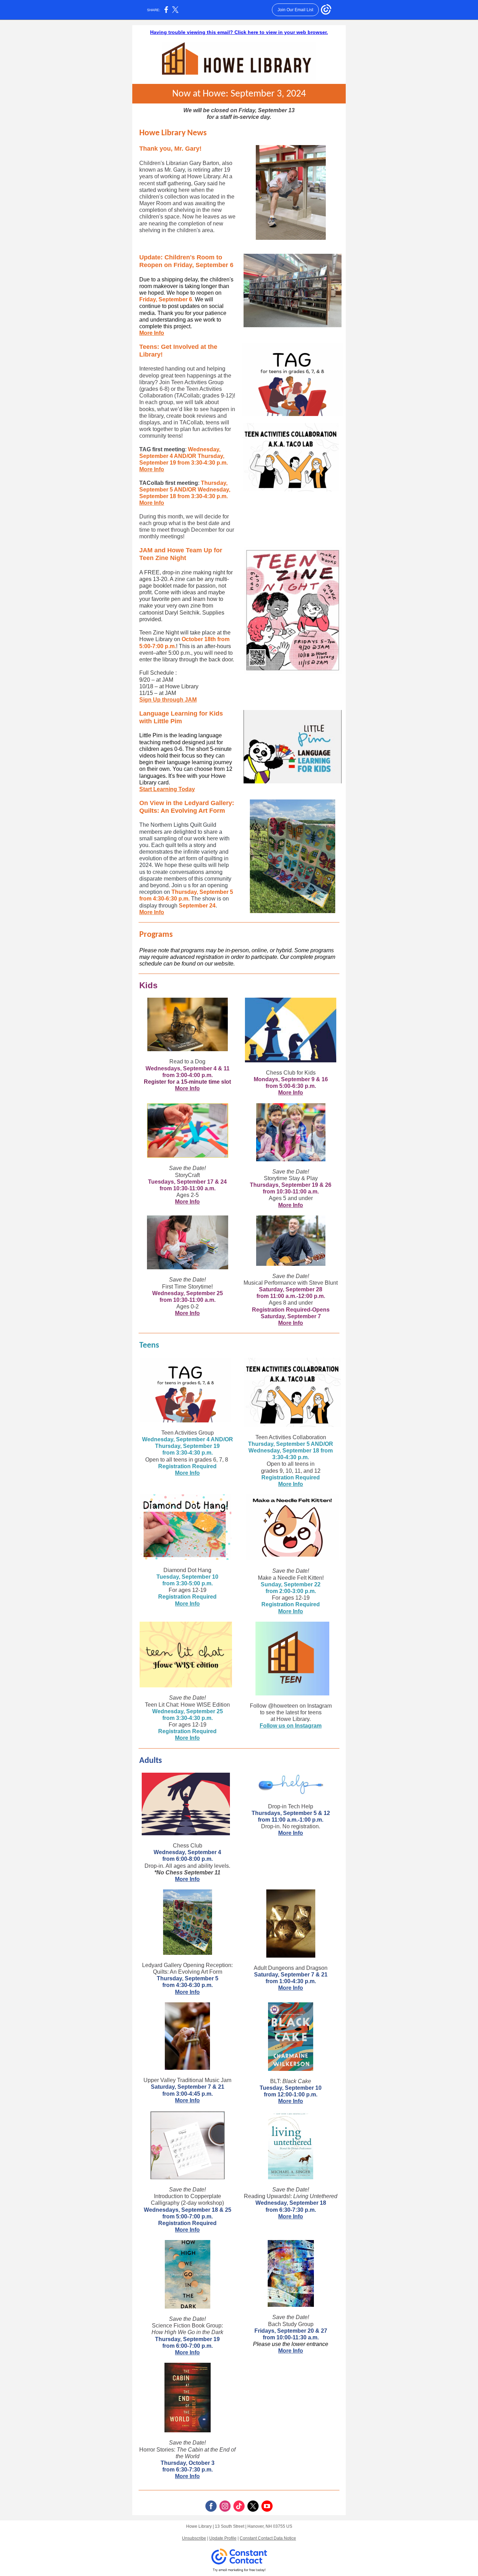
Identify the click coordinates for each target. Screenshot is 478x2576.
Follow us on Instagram (291, 1726)
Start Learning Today (167, 789)
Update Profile (223, 2538)
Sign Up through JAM (168, 700)
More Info (152, 333)
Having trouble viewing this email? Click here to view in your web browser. (239, 32)
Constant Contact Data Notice (268, 2538)
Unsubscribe (194, 2538)
